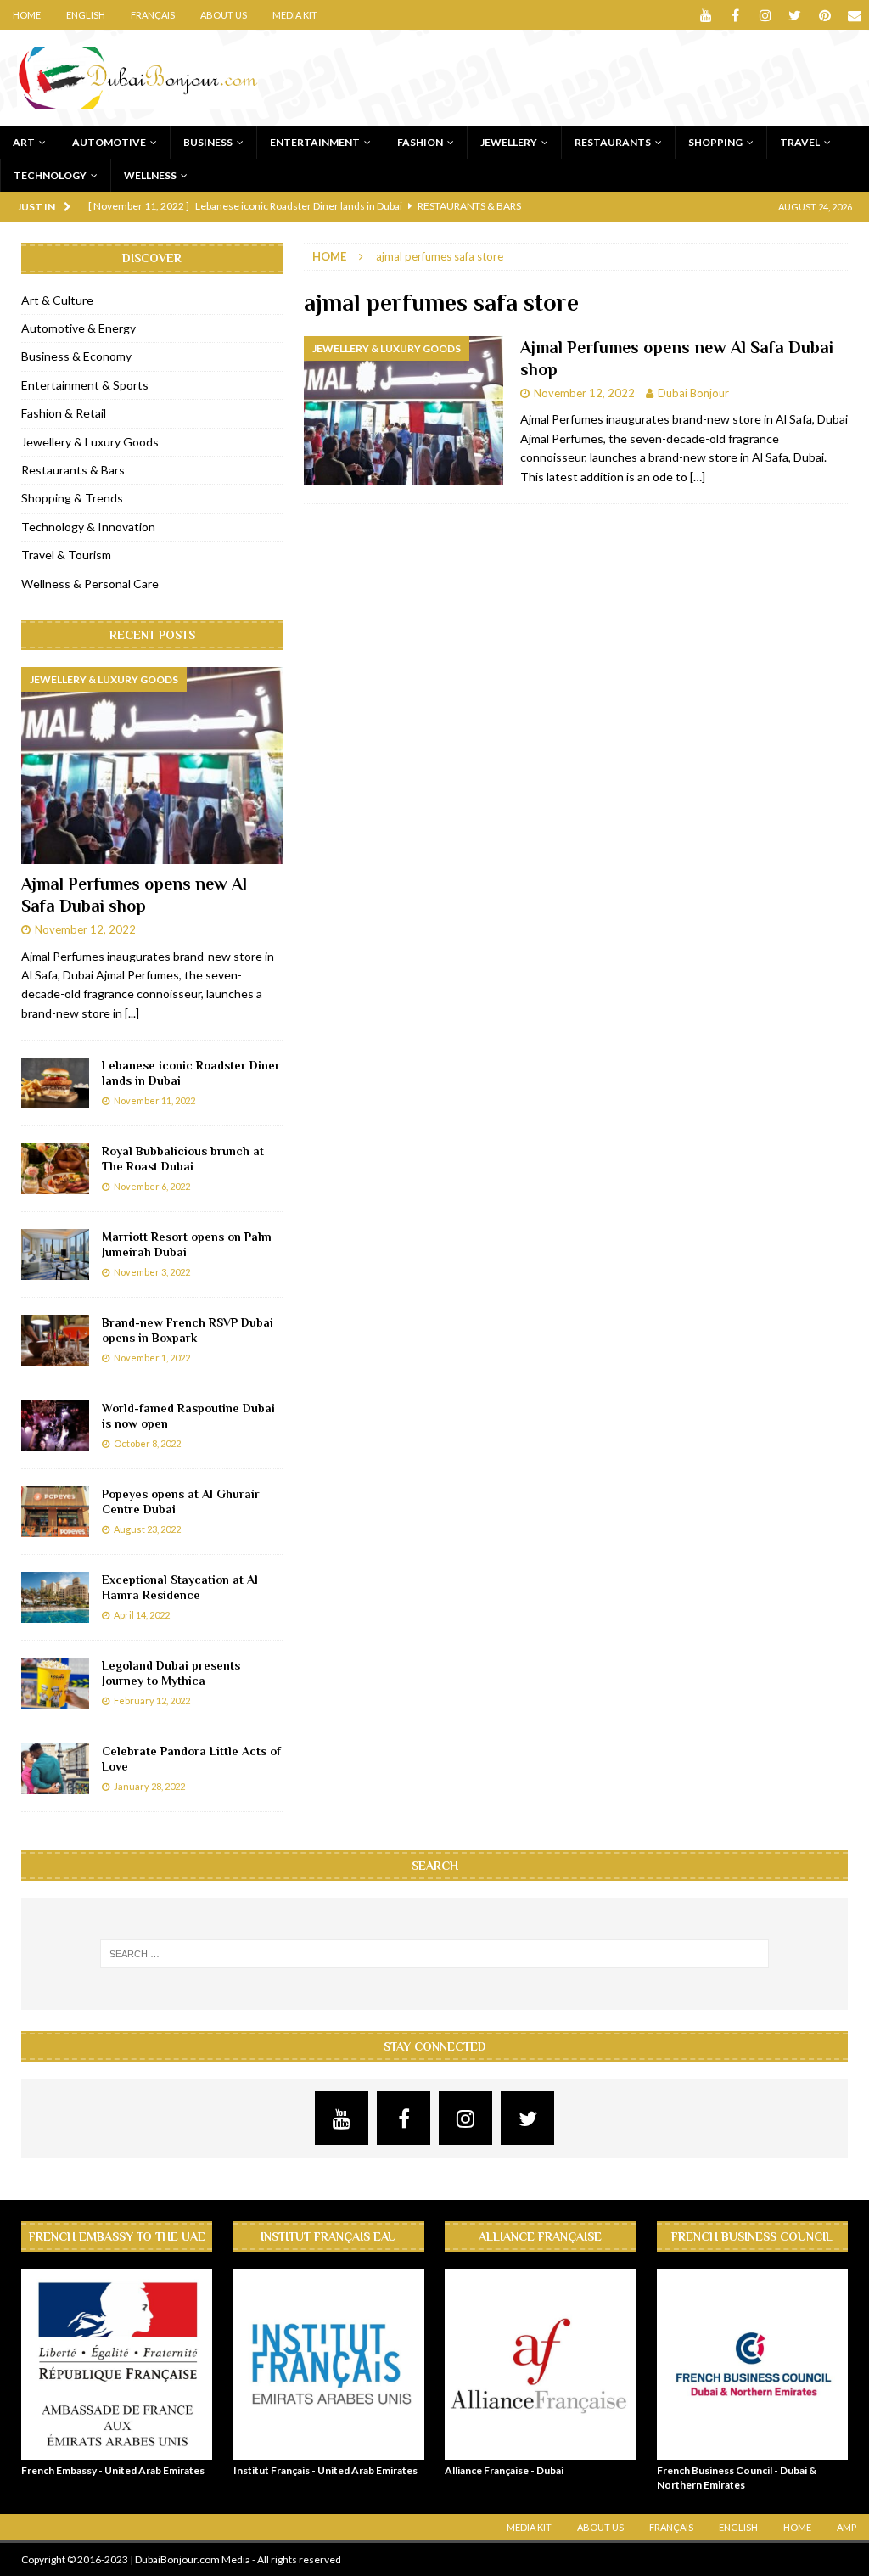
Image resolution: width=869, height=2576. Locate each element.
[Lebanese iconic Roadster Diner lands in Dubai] (55, 1083)
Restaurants (613, 142)
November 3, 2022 (152, 1272)
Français (153, 15)
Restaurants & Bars (73, 470)
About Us (224, 15)
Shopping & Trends (72, 498)
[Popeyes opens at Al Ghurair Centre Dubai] (55, 1512)
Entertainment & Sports (85, 385)
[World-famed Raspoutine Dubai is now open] (55, 1426)
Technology (50, 175)
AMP (847, 2527)
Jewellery (509, 142)
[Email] (854, 15)
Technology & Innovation (88, 527)
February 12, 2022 (152, 1700)
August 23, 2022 (147, 1529)
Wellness (150, 175)
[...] (132, 1013)
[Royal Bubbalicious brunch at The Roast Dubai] (55, 1169)
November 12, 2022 (584, 393)
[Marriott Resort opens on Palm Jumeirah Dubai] (55, 1254)
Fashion (420, 142)
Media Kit (295, 15)
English (86, 15)
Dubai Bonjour (693, 393)
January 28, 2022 (149, 1786)
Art (24, 142)
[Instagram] (765, 15)
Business (208, 142)
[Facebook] (735, 15)
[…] (698, 477)
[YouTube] (706, 15)
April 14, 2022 (142, 1615)
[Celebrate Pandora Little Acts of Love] (55, 1769)
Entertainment (315, 142)
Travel (800, 142)
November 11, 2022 (154, 1100)
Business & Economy (76, 356)
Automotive (109, 142)
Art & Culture (57, 300)
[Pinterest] (824, 15)
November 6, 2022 (152, 1186)
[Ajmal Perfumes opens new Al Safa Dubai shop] (152, 766)
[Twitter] (795, 15)
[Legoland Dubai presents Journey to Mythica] (55, 1683)
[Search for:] (435, 1954)
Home (27, 15)
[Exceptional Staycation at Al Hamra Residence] (55, 1597)
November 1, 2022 (152, 1358)
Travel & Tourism (66, 555)
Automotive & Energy (78, 328)
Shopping (715, 142)
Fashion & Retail (64, 413)
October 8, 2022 (147, 1443)
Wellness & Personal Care (90, 584)
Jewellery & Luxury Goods (90, 442)
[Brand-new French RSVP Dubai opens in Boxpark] (55, 1340)
